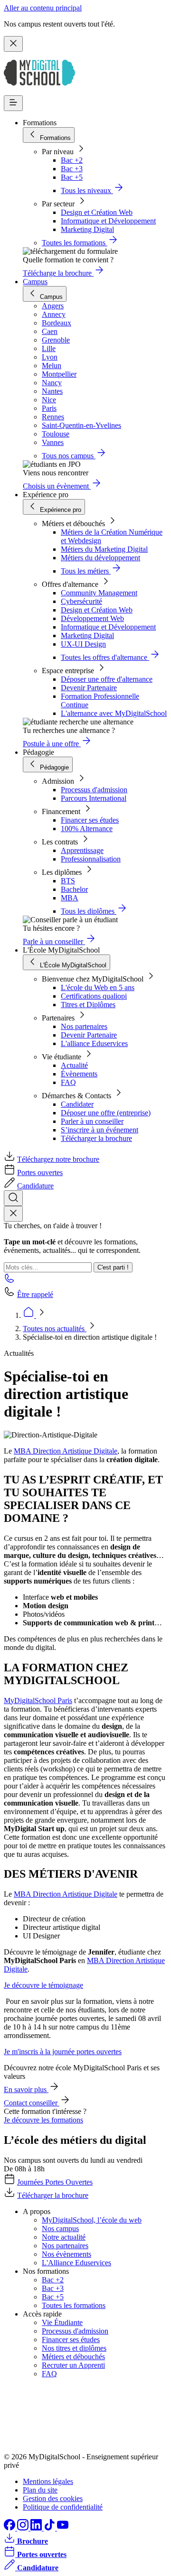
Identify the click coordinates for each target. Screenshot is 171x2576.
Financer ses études (90, 820)
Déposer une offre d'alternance (107, 679)
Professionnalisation (91, 859)
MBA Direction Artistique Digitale (66, 1451)
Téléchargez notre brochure (58, 1159)
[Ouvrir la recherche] (13, 1198)
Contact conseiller (32, 2103)
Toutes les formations (74, 2305)
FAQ (68, 1082)
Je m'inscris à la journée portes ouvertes (63, 2052)
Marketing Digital (87, 229)
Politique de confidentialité (63, 2507)
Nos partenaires (84, 1026)
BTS (68, 881)
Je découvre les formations (43, 2120)
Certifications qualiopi (94, 996)
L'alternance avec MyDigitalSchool (114, 713)
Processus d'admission (94, 790)
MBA (70, 898)
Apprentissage (82, 850)
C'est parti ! (113, 1267)
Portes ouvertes (40, 1172)
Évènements (79, 1074)
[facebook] (10, 2528)
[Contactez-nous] (9, 1281)
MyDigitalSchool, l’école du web (92, 2220)
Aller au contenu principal (43, 8)
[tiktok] (50, 2528)
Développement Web (92, 618)
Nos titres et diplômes (74, 2348)
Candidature (35, 1186)
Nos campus (60, 2229)
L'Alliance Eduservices (76, 2263)
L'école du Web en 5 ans (98, 987)
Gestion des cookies (53, 2498)
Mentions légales (48, 2481)
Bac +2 (72, 160)
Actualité (74, 1065)
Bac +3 (72, 169)
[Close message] (13, 44)
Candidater (77, 1104)
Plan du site (40, 2490)
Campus (35, 282)
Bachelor (74, 889)
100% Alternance (87, 829)
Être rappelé (35, 1294)
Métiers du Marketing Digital (104, 549)
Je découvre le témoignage (43, 1985)
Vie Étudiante (62, 2322)
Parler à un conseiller (92, 1121)
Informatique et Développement (108, 221)
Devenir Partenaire (89, 688)
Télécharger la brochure (96, 1138)
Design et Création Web (97, 212)
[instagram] (24, 2528)
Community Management (99, 593)
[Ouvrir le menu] (13, 103)
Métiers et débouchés (73, 2357)
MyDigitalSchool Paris (38, 1700)
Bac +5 (72, 177)
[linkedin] (37, 2528)
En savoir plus (26, 2090)
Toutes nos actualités (55, 1329)
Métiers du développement (100, 558)
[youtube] (63, 2528)
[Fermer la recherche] (13, 1214)
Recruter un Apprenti (73, 2365)
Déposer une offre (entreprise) (106, 1113)
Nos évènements (66, 2254)
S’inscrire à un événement (100, 1130)
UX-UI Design (83, 644)
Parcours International (94, 798)
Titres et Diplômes (88, 1005)
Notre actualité (64, 2237)
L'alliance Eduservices (94, 1043)
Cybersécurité (81, 601)
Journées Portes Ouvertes (55, 2182)
